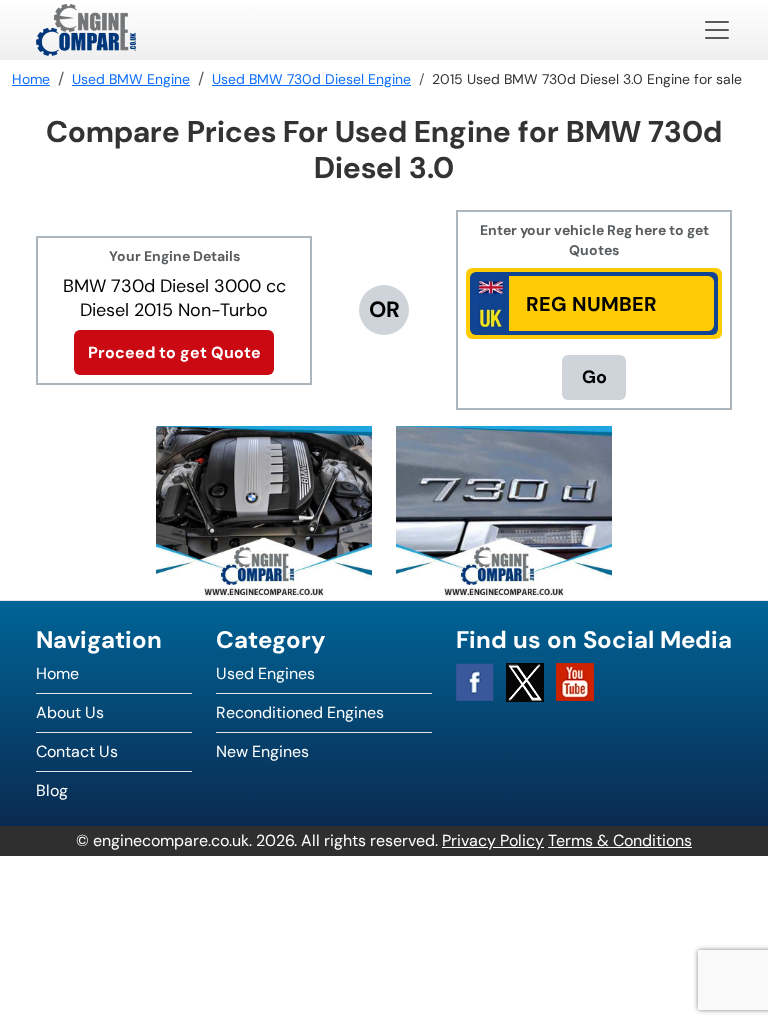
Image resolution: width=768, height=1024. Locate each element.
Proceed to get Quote (174, 352)
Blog (52, 790)
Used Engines (265, 673)
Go (594, 377)
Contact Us (77, 751)
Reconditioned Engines (300, 712)
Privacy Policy (493, 840)
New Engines (262, 751)
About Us (70, 712)
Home (57, 673)
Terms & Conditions (620, 840)
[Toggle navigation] (717, 30)
